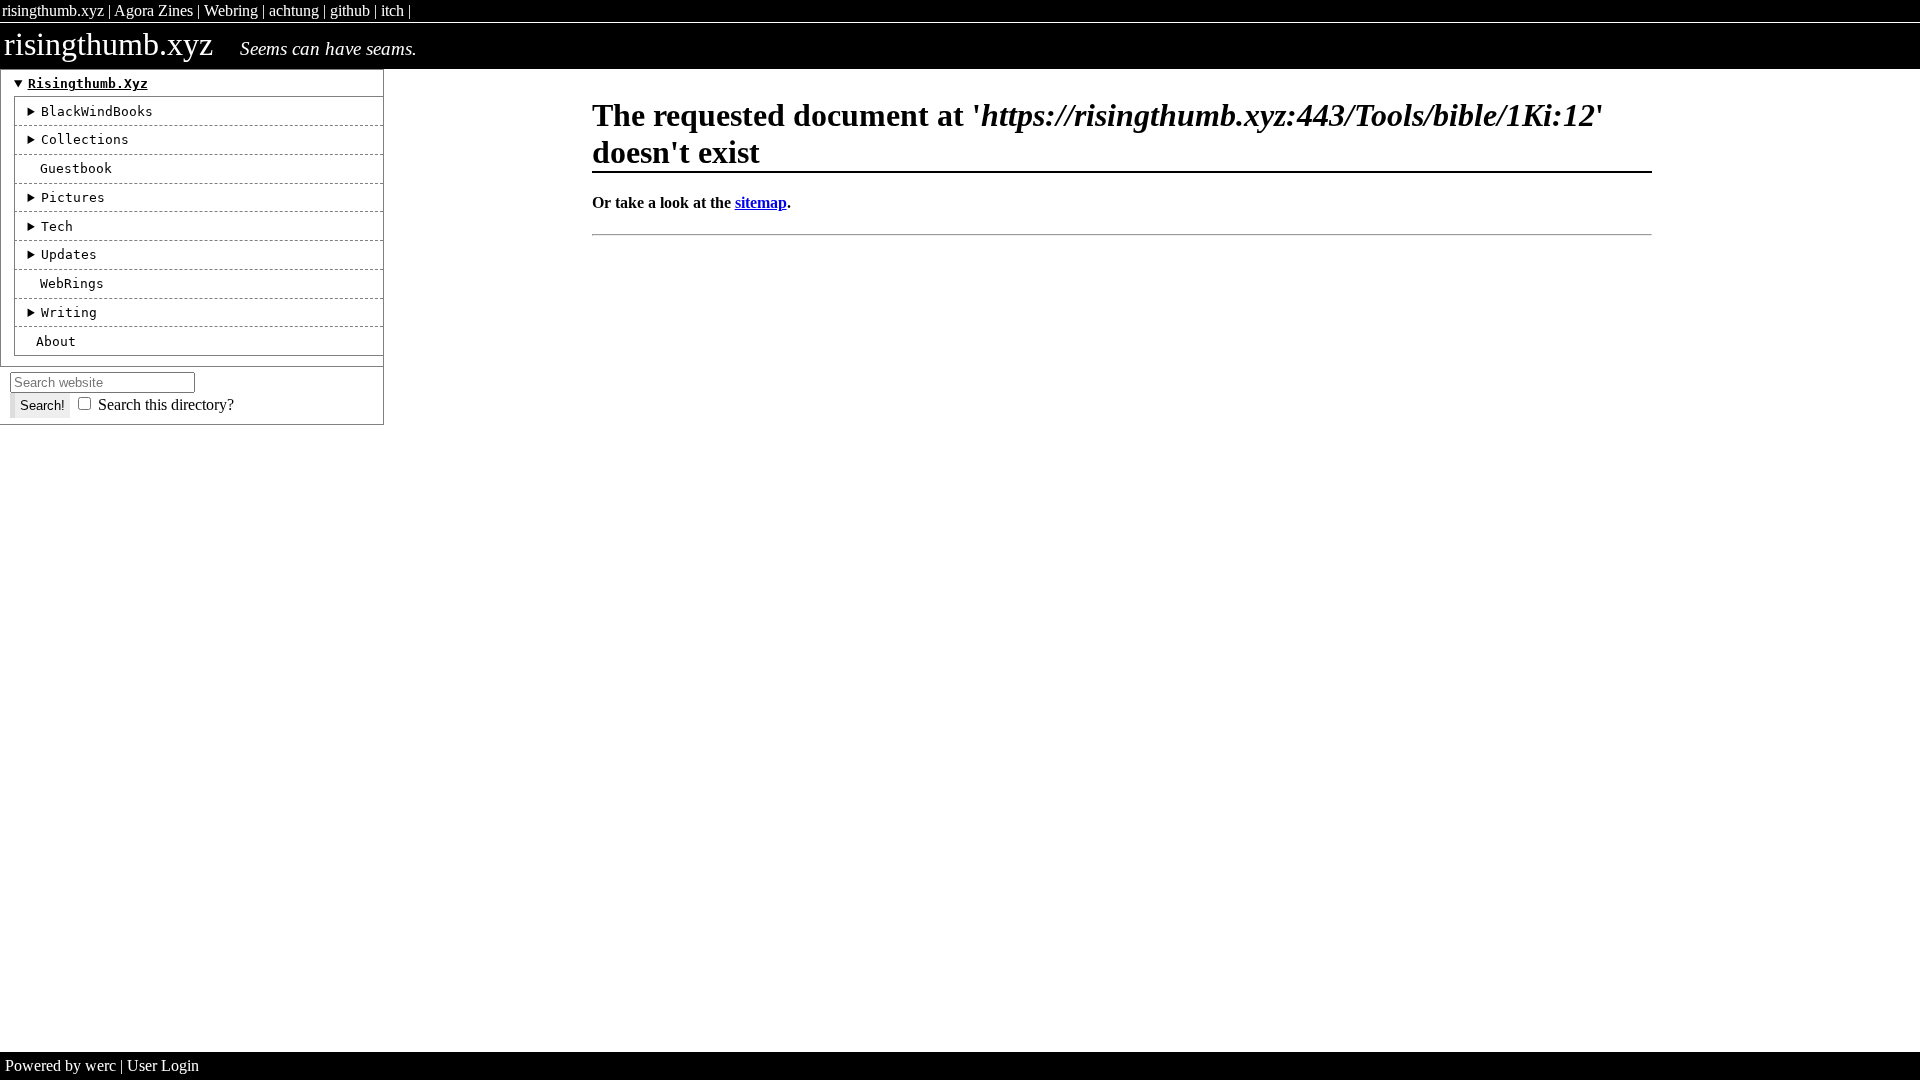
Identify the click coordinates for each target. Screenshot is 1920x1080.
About (56, 341)
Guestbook (76, 168)
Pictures (73, 197)
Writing (69, 312)
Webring (231, 10)
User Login (163, 1065)
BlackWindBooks (97, 111)
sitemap (761, 202)
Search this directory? (166, 404)
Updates (69, 254)
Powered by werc (60, 1065)
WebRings (72, 283)
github (350, 10)
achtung (294, 10)
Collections (85, 139)
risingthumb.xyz (53, 10)
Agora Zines (153, 10)
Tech (57, 226)
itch (392, 10)
